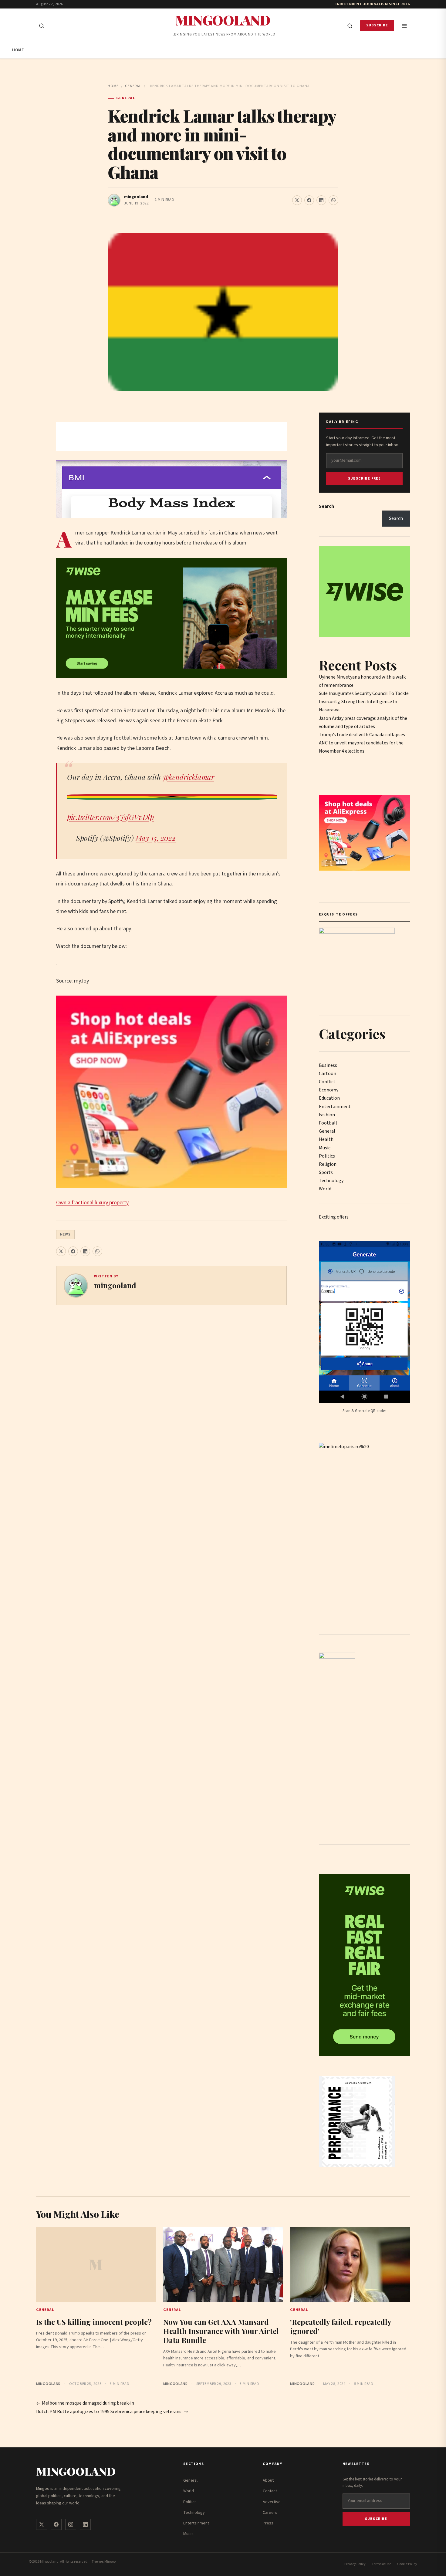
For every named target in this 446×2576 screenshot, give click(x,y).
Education (329, 1098)
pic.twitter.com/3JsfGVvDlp (110, 817)
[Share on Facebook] (309, 200)
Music (325, 1148)
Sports (326, 1172)
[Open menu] (404, 26)
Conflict (327, 1082)
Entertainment (335, 1107)
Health (326, 1139)
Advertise (272, 2502)
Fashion (327, 1115)
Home (18, 50)
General (133, 86)
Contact (270, 2491)
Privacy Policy (355, 2564)
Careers (270, 2513)
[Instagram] (71, 2524)
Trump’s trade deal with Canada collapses (362, 735)
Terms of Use (381, 2564)
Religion (328, 1164)
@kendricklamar (188, 777)
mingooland (136, 197)
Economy (329, 1090)
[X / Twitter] (42, 2524)
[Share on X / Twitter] (297, 200)
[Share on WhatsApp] (333, 200)
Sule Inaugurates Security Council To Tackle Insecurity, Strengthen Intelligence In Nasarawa (364, 702)
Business (328, 1065)
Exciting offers (334, 1217)
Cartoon (328, 1074)
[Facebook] (56, 2524)
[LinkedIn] (85, 2524)
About (268, 2480)
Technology (331, 1181)
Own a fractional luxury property (92, 1203)
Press (268, 2523)
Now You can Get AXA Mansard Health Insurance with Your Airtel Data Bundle (221, 2331)
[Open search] (42, 26)
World (325, 1189)
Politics (327, 1156)
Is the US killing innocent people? (94, 2322)
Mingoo (110, 2562)
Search (326, 506)
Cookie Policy (407, 2564)
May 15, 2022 (156, 838)
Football (328, 1123)
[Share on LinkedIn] (321, 200)
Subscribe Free (365, 479)
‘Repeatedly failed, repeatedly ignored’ (341, 2326)
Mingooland (223, 20)
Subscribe (377, 25)
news (65, 1234)
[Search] (350, 26)
